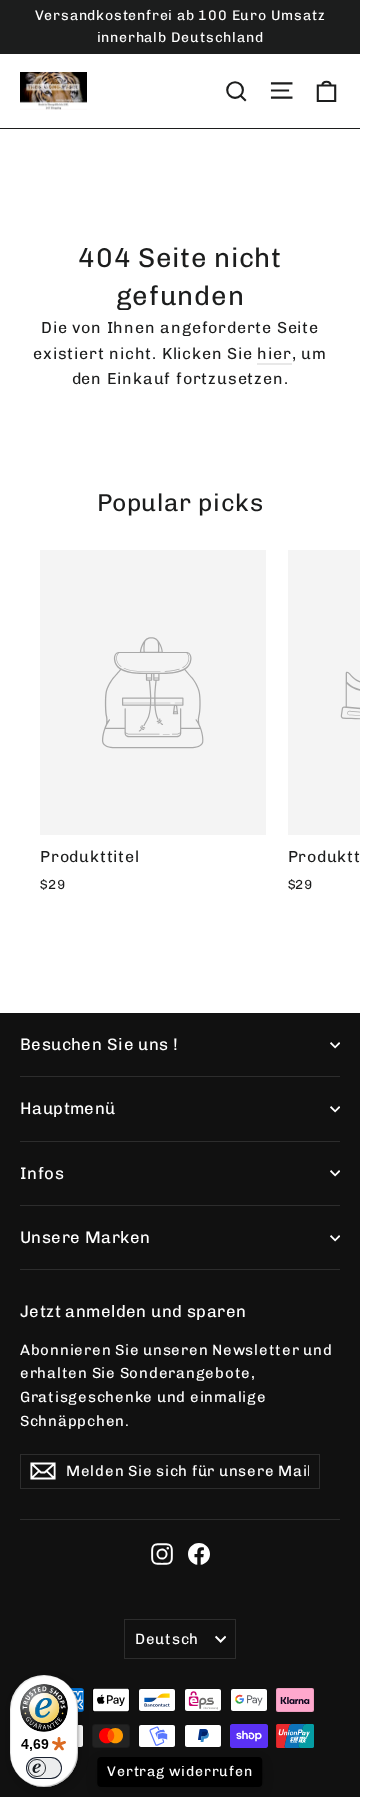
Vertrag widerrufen (179, 1771)
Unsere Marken (85, 1237)
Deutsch (167, 1639)
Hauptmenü (68, 1108)
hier (274, 353)
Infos (42, 1173)
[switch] (44, 1768)
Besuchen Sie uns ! (99, 1044)
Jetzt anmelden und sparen (133, 1311)
